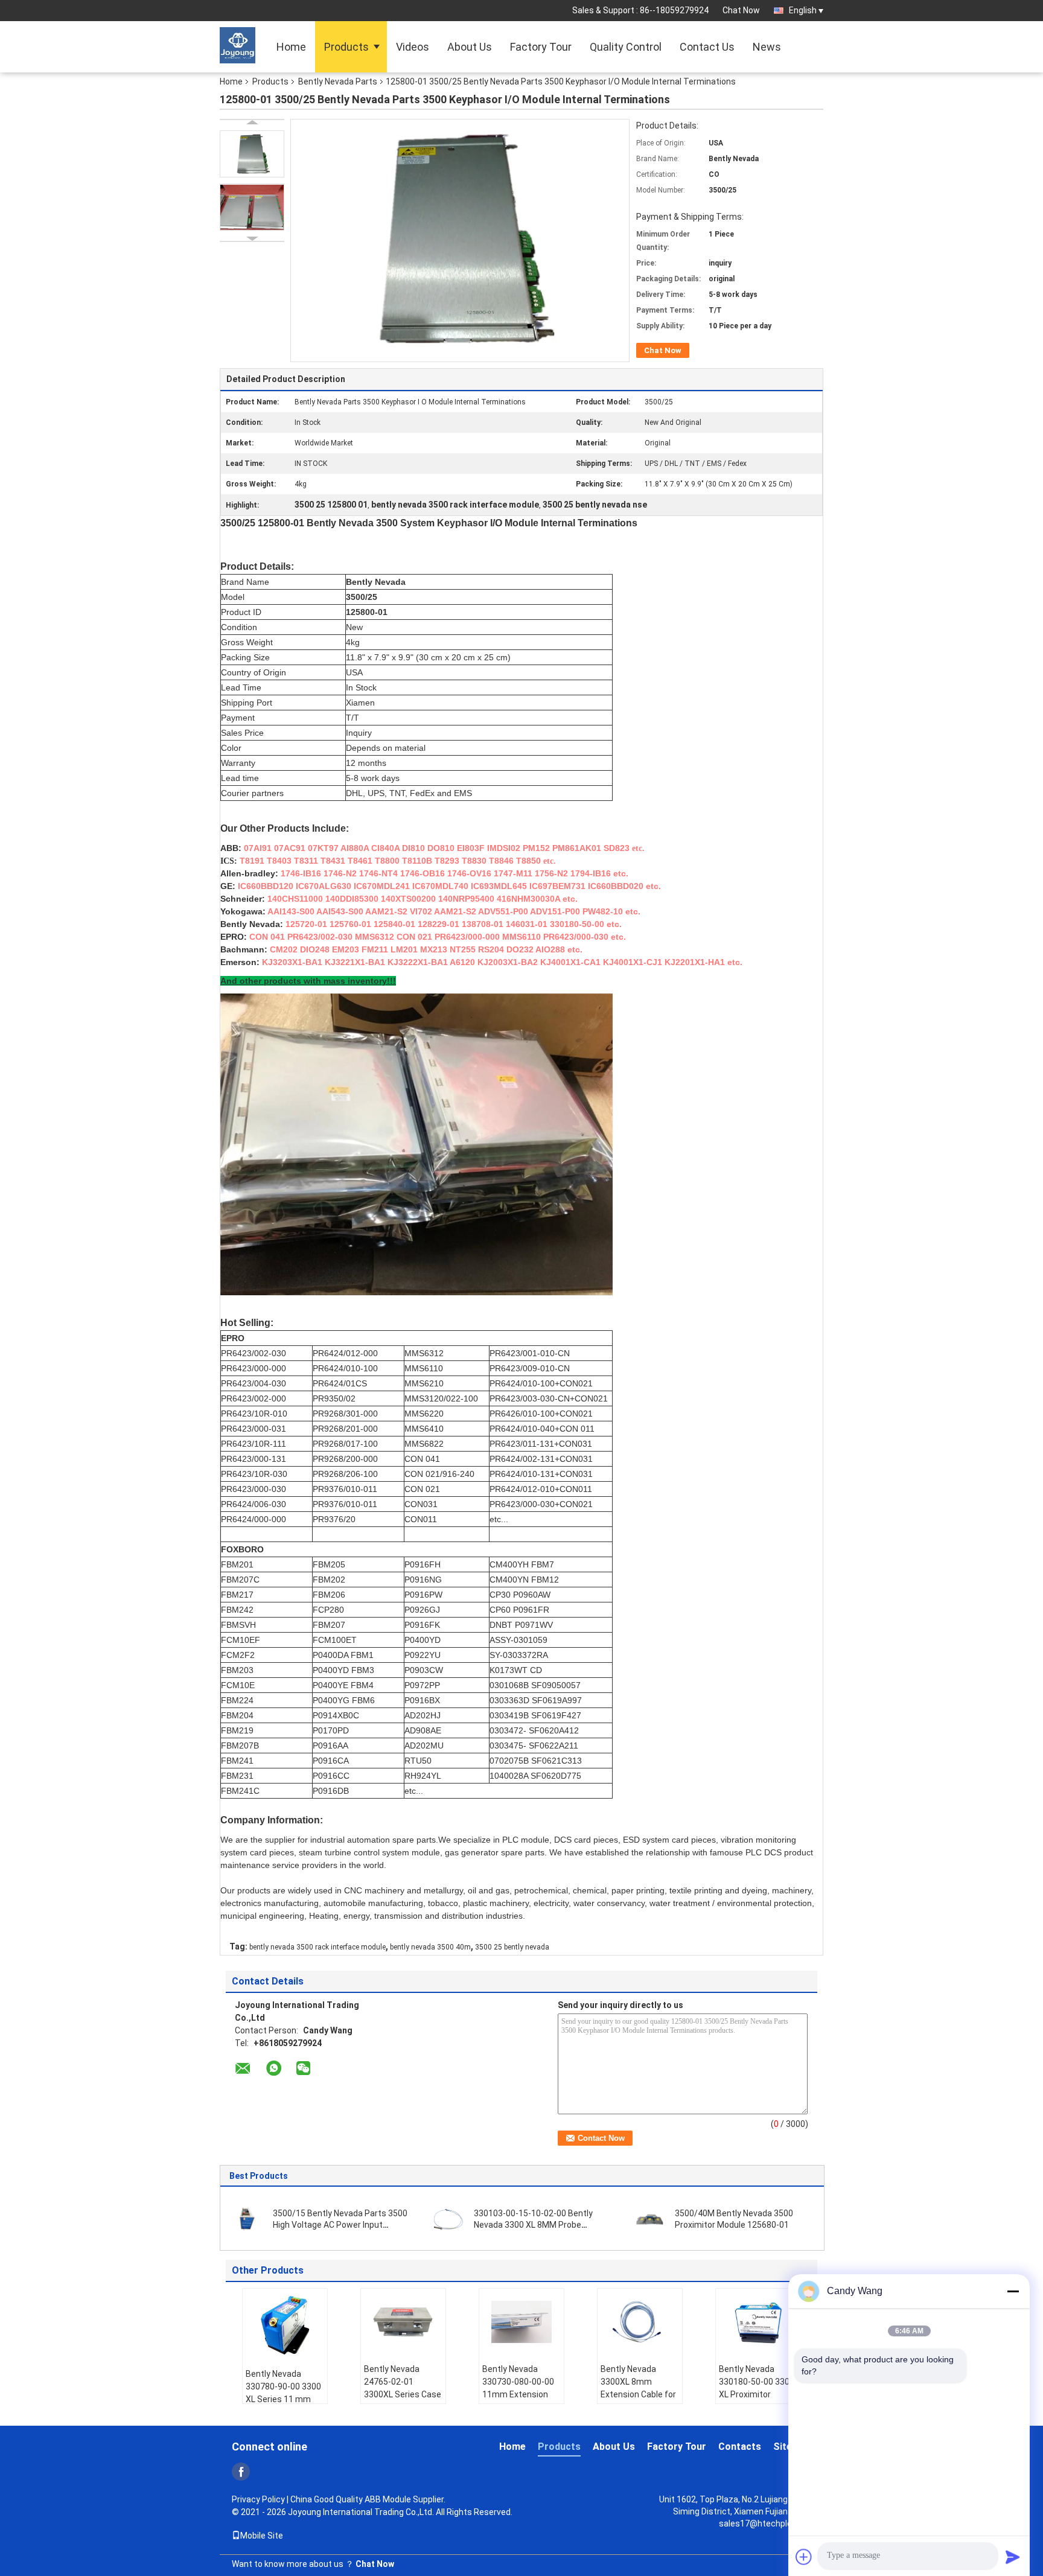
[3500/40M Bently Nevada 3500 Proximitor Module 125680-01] (649, 2219)
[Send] (1013, 2557)
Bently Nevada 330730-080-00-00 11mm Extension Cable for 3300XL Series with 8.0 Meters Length (518, 2401)
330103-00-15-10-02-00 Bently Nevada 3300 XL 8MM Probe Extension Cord (533, 2225)
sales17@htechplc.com (765, 2523)
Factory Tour (541, 47)
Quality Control (626, 47)
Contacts (740, 2447)
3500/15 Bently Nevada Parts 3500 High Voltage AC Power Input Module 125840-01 (340, 2225)
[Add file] (804, 2557)
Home (291, 47)
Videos (413, 47)
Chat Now (741, 10)
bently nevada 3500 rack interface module (317, 1947)
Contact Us (707, 47)
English (803, 10)
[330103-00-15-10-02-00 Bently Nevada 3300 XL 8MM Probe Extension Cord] (448, 2219)
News (767, 47)
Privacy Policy (258, 2499)
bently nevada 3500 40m (430, 1947)
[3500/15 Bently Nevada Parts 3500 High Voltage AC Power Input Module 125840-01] (247, 2219)
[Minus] (1013, 2291)
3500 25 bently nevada (512, 1947)
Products (346, 47)
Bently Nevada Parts (338, 81)
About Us (470, 47)
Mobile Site (262, 2536)
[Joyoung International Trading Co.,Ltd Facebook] (241, 2472)
